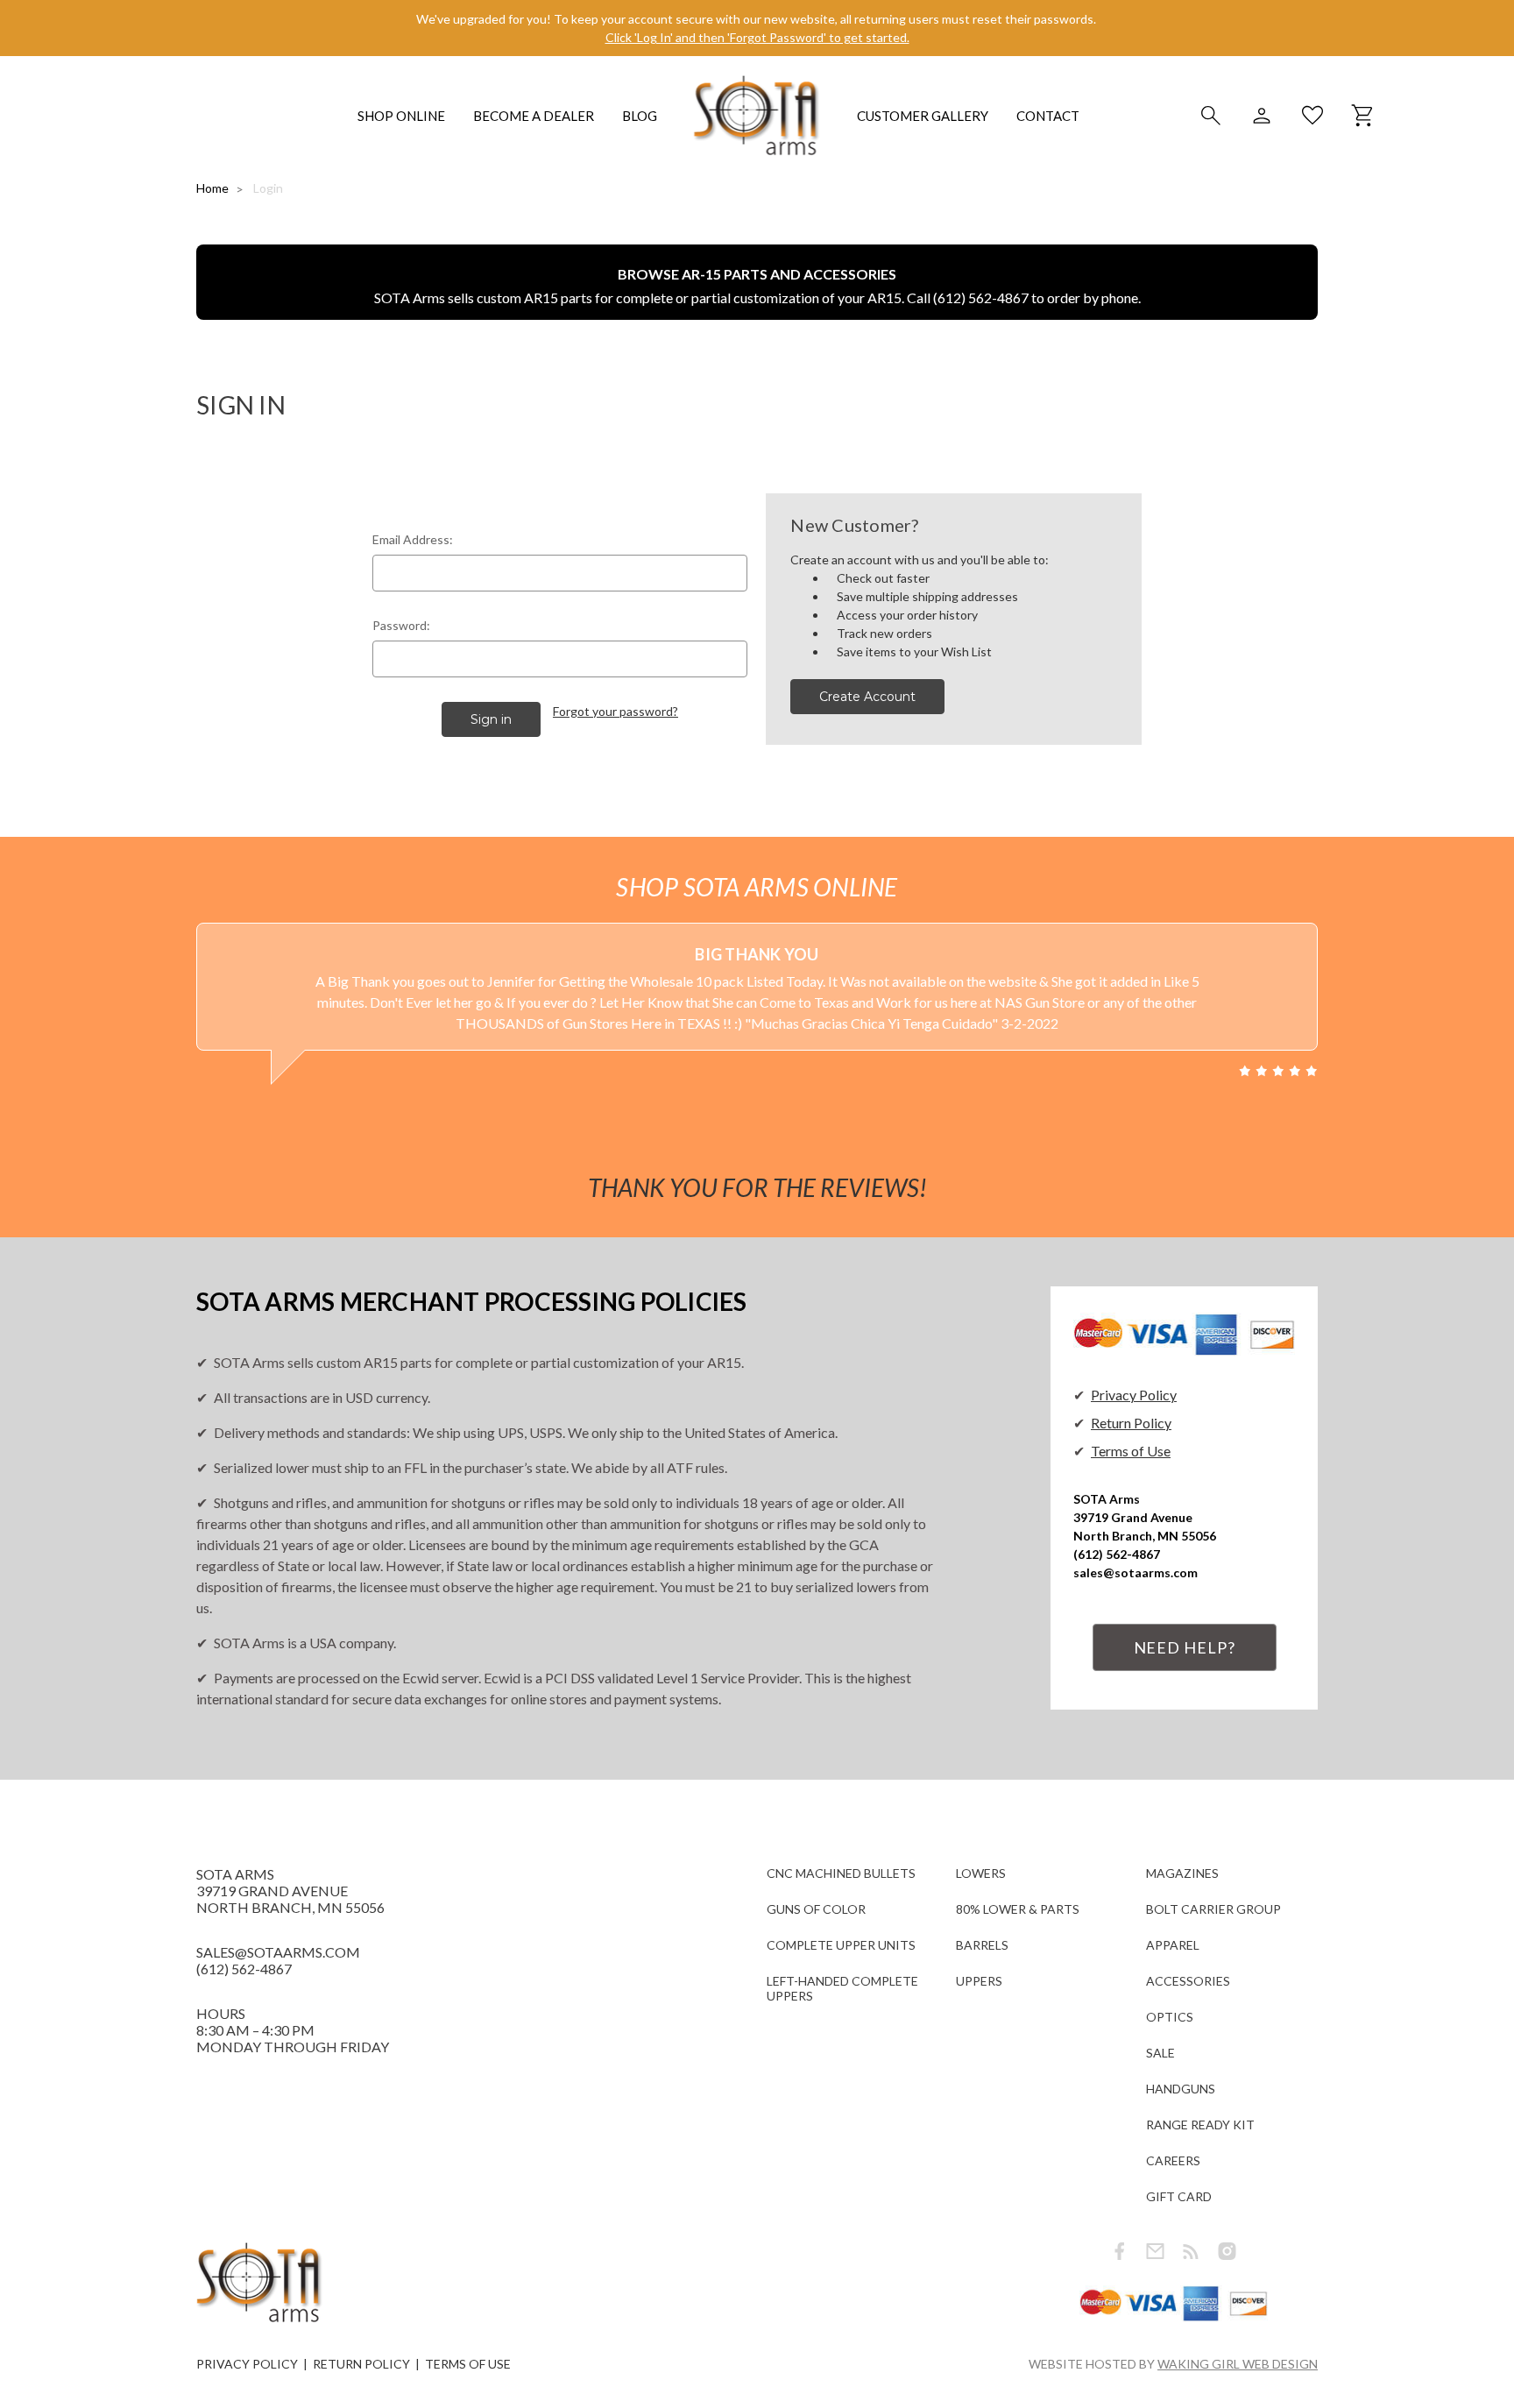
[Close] (1100, 1046)
